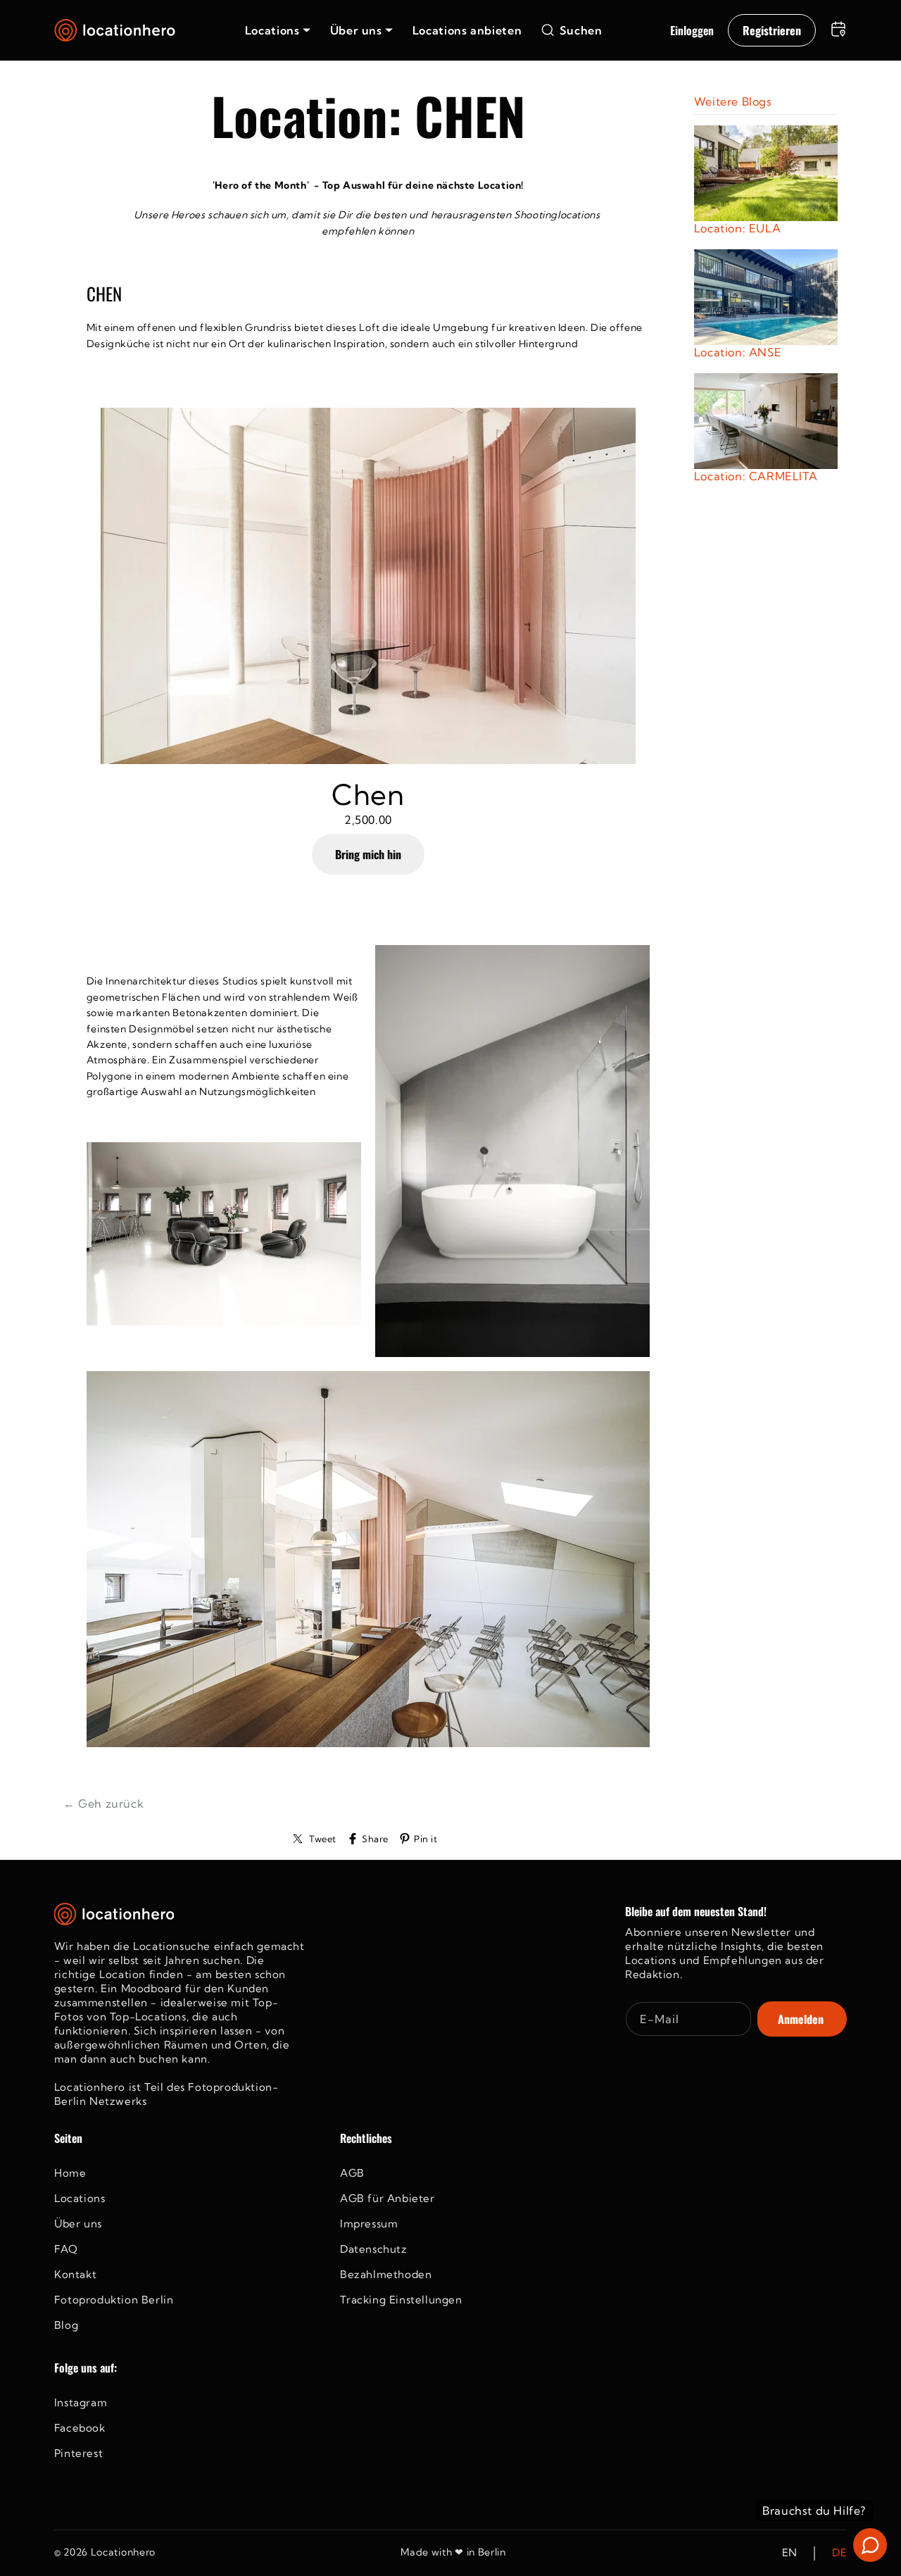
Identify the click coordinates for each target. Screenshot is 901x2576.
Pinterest (78, 2453)
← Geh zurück (103, 1803)
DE (839, 2553)
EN (790, 2553)
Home (70, 2173)
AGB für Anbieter (388, 2198)
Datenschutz (374, 2249)
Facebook (80, 2428)
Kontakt (75, 2274)
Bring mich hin (368, 854)
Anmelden (801, 2019)
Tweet (323, 1839)
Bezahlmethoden (386, 2274)
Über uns (78, 2224)
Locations (80, 2198)
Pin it (426, 1839)
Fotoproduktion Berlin (114, 2300)
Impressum (369, 2224)
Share (375, 1839)
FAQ (66, 2249)
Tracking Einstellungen (401, 2300)
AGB (352, 2173)
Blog (66, 2325)
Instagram (81, 2402)
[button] (278, 30)
